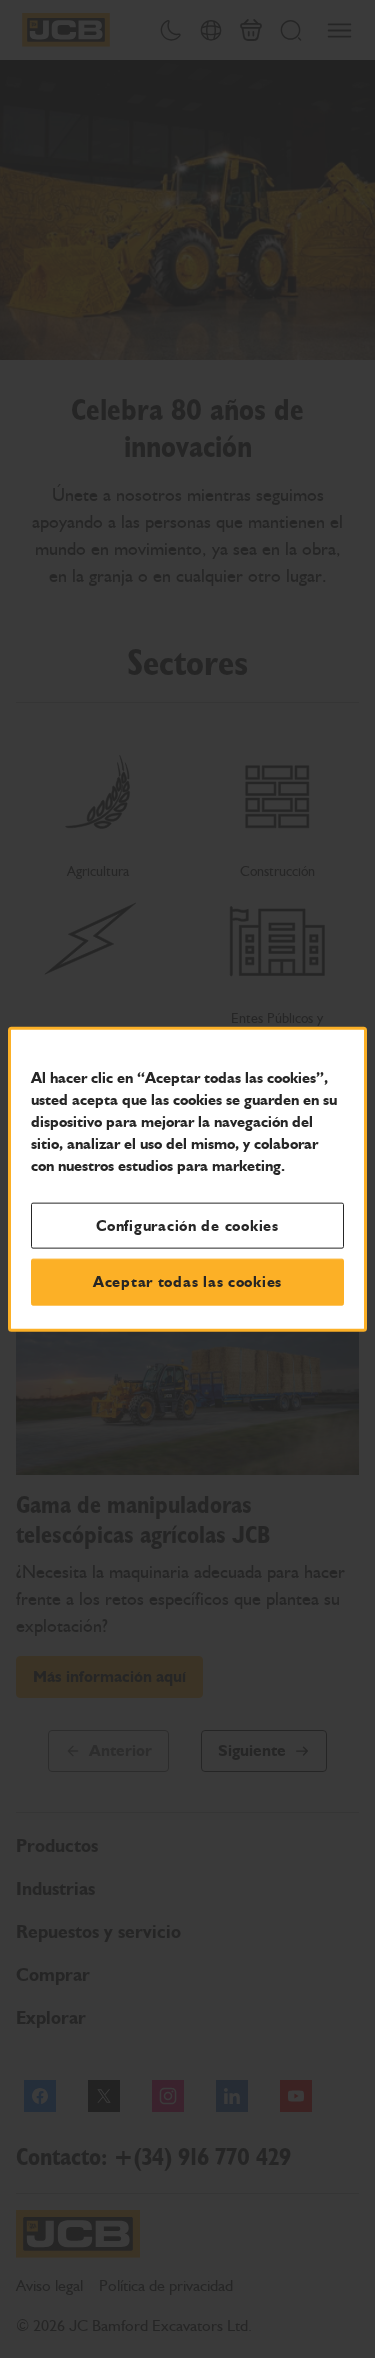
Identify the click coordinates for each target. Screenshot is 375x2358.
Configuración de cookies (187, 1225)
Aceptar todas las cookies (187, 1282)
